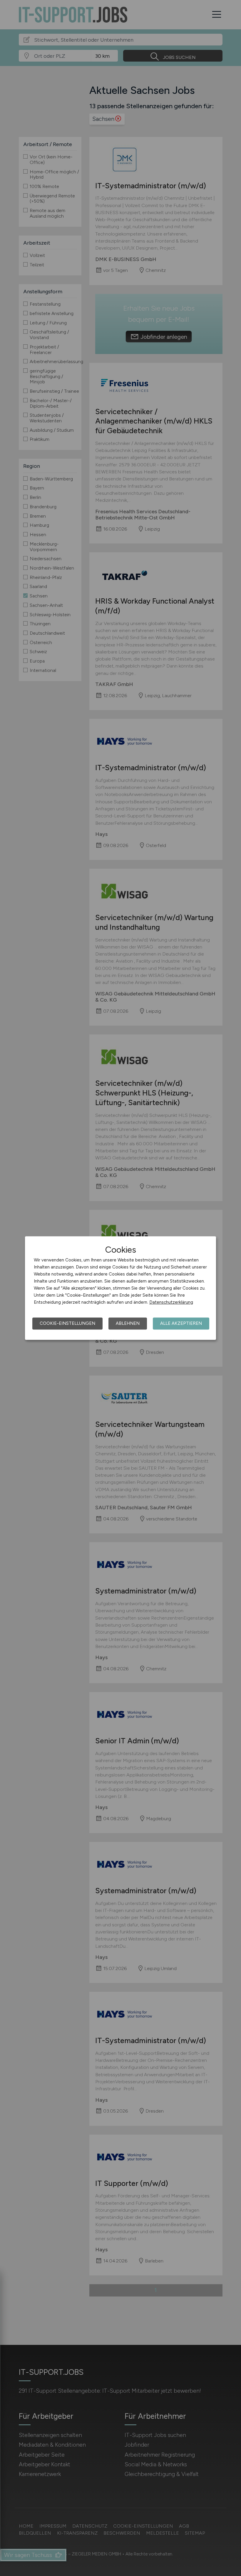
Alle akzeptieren (181, 1323)
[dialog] (120, 1288)
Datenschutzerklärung (171, 1302)
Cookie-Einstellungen (67, 1323)
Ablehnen (128, 1323)
